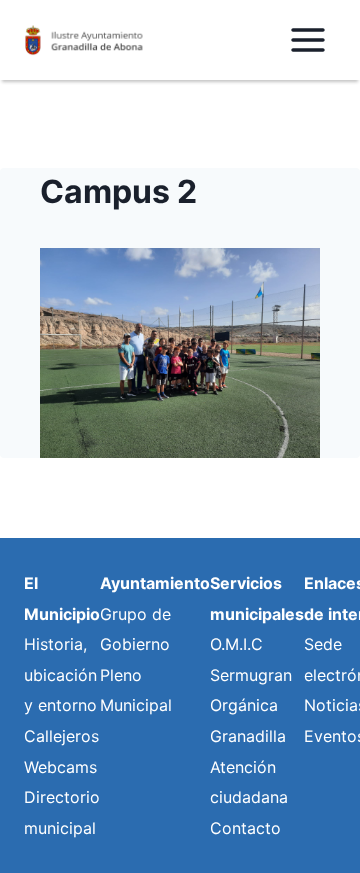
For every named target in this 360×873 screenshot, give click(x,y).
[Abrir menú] (307, 39)
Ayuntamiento (155, 583)
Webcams (60, 767)
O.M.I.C (236, 644)
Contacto (245, 828)
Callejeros (61, 736)
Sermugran (251, 675)
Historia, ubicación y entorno (60, 674)
